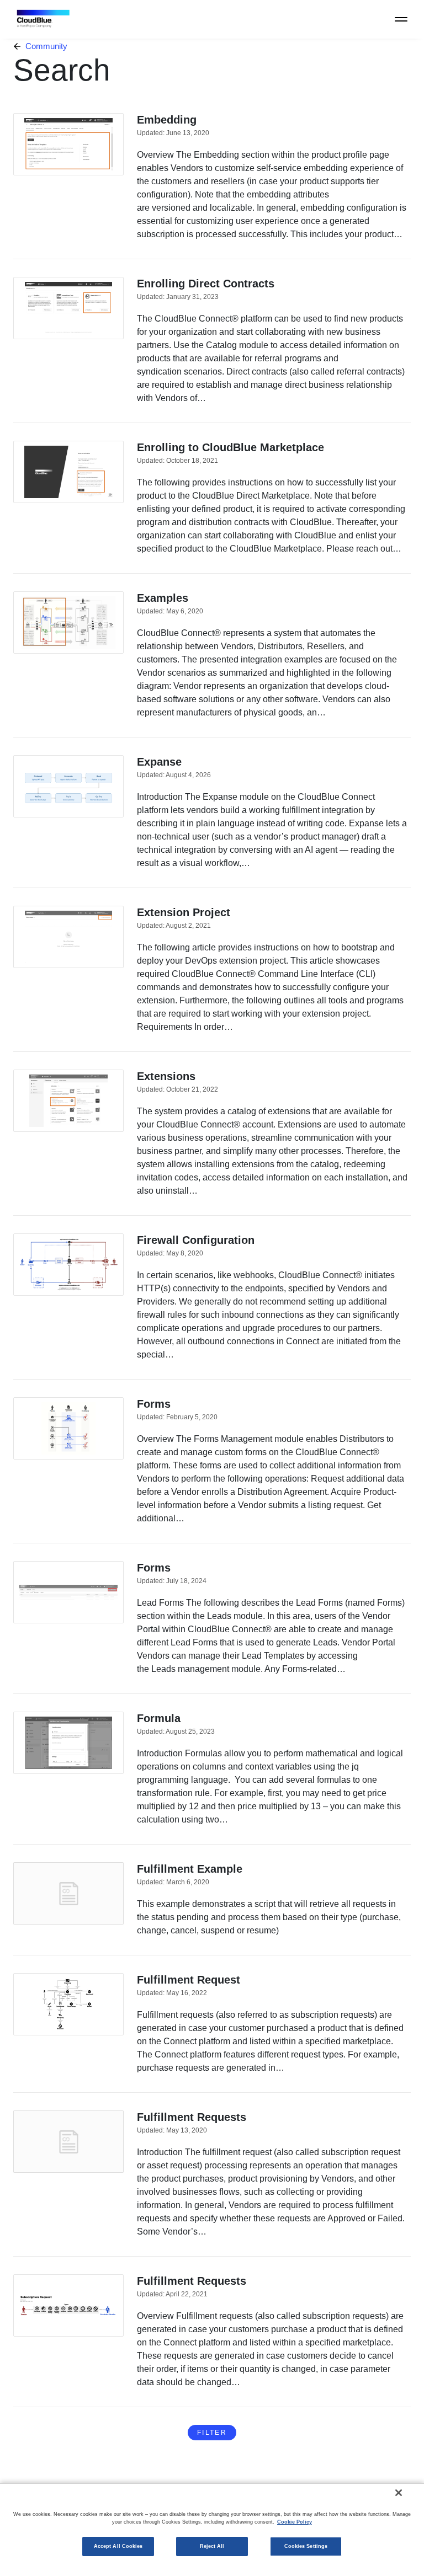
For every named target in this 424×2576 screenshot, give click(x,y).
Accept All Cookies (118, 2546)
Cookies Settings (306, 2546)
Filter (212, 2433)
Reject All (212, 2546)
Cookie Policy (295, 2522)
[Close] (399, 2493)
